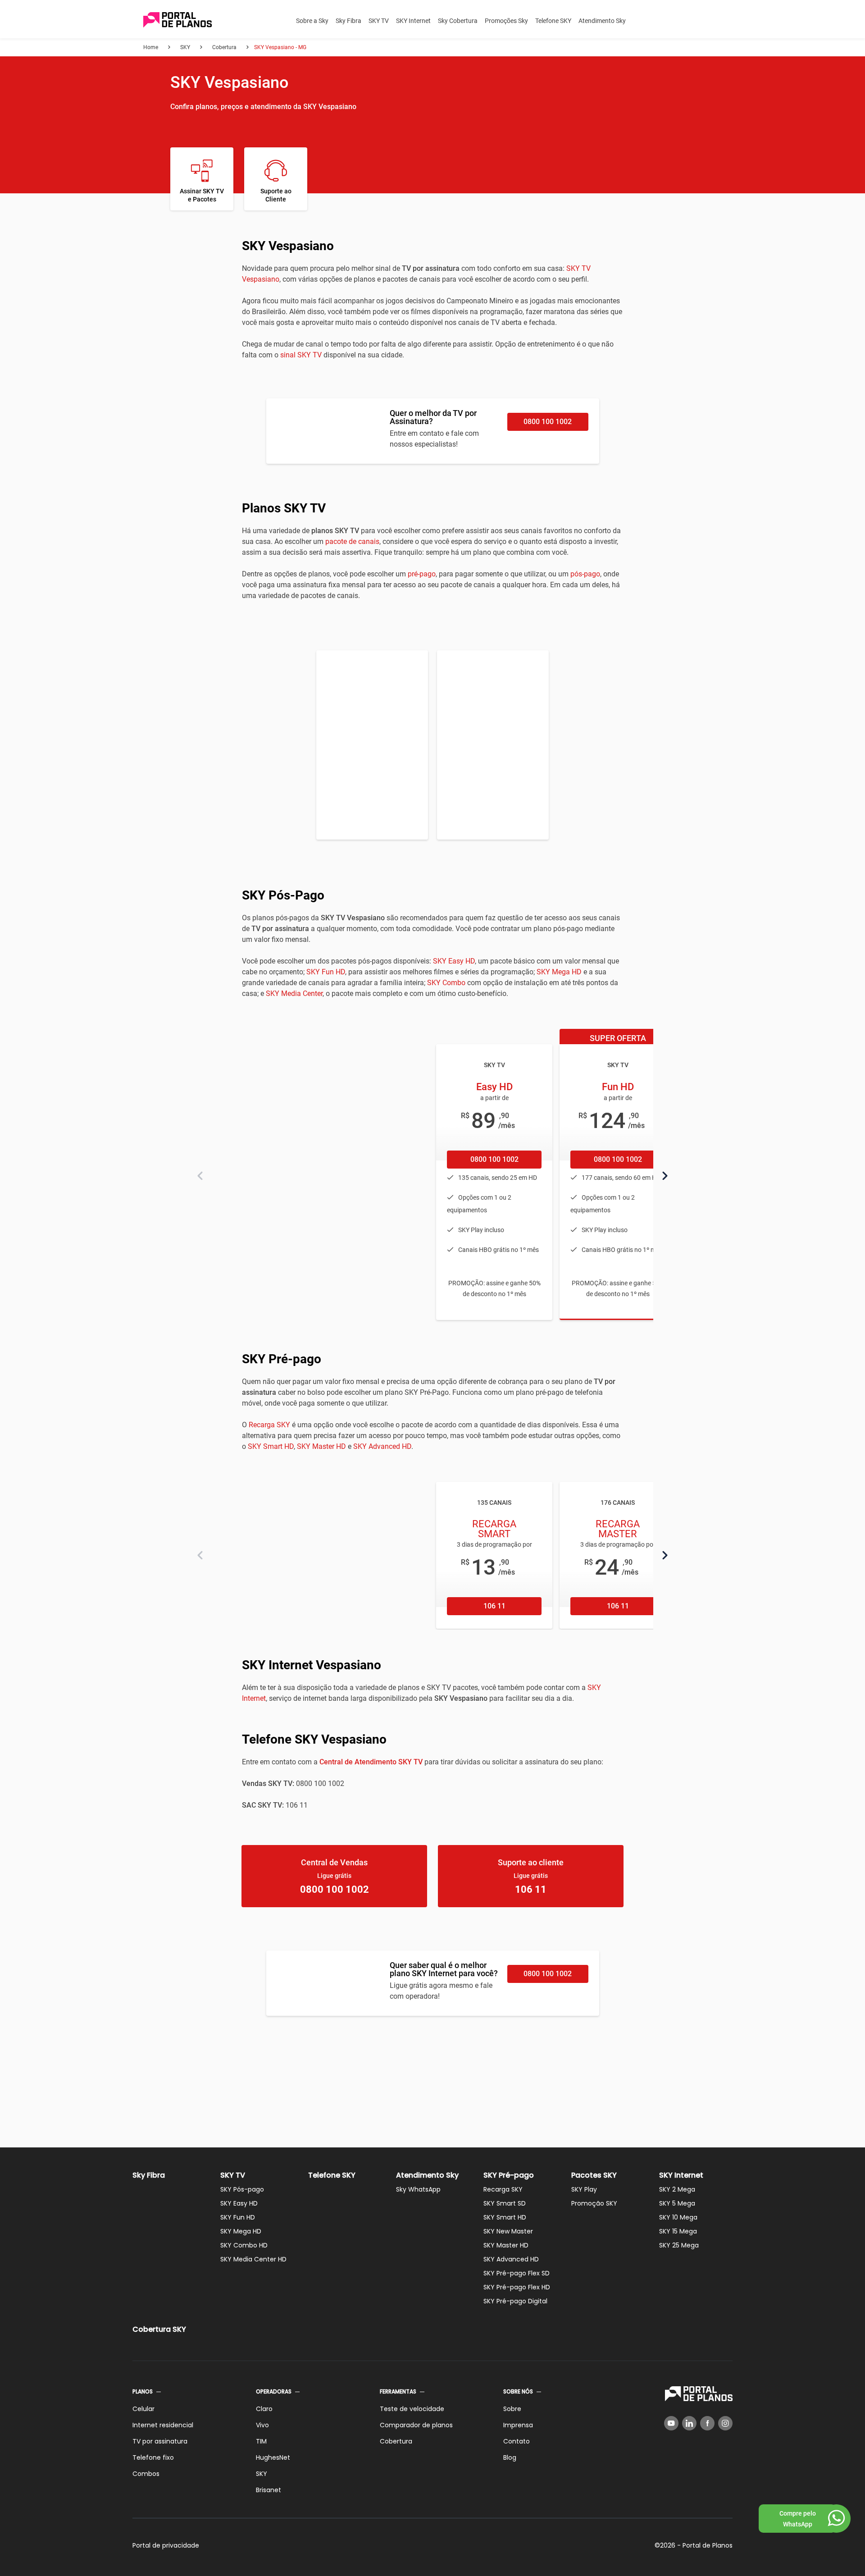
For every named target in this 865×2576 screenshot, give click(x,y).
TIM (261, 2441)
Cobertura (396, 2441)
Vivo (262, 2425)
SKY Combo (446, 983)
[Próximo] (665, 1176)
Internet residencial (163, 2425)
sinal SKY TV (301, 355)
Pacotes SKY (594, 2175)
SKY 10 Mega (678, 2217)
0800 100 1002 (548, 422)
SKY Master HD (321, 1446)
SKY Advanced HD (382, 1446)
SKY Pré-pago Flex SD (517, 2273)
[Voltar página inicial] (178, 21)
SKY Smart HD (271, 1446)
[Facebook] (707, 2423)
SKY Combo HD (244, 2245)
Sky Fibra (348, 21)
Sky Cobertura (458, 21)
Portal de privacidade (166, 2545)
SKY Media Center (294, 993)
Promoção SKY (594, 2203)
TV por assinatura (160, 2441)
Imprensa (518, 2425)
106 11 (494, 1606)
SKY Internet (413, 21)
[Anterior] (200, 1176)
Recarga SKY (269, 1425)
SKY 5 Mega (677, 2203)
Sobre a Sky (312, 21)
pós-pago (585, 574)
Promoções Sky (506, 21)
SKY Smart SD (505, 2203)
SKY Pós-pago (242, 2189)
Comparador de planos (416, 2425)
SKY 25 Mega (679, 2245)
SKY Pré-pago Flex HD (517, 2287)
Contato (517, 2441)
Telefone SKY (553, 21)
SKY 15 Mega (678, 2231)
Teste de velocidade (412, 2409)
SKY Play (584, 2189)
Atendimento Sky (602, 21)
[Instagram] (725, 2423)
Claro (264, 2409)
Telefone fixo (153, 2457)
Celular (143, 2409)
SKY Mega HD (559, 972)
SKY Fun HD (326, 972)
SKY (262, 2474)
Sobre (512, 2409)
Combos (146, 2474)
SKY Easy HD (454, 961)
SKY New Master (508, 2231)
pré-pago (422, 574)
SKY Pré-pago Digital (515, 2301)
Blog (510, 2457)
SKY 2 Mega (677, 2189)
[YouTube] (671, 2423)
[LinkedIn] (689, 2423)
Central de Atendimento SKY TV (371, 1762)
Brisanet (269, 2490)
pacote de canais (352, 541)
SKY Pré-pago (509, 2175)
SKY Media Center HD (253, 2259)
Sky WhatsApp (418, 2189)
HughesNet (273, 2457)
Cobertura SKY (159, 2329)
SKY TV (379, 21)
